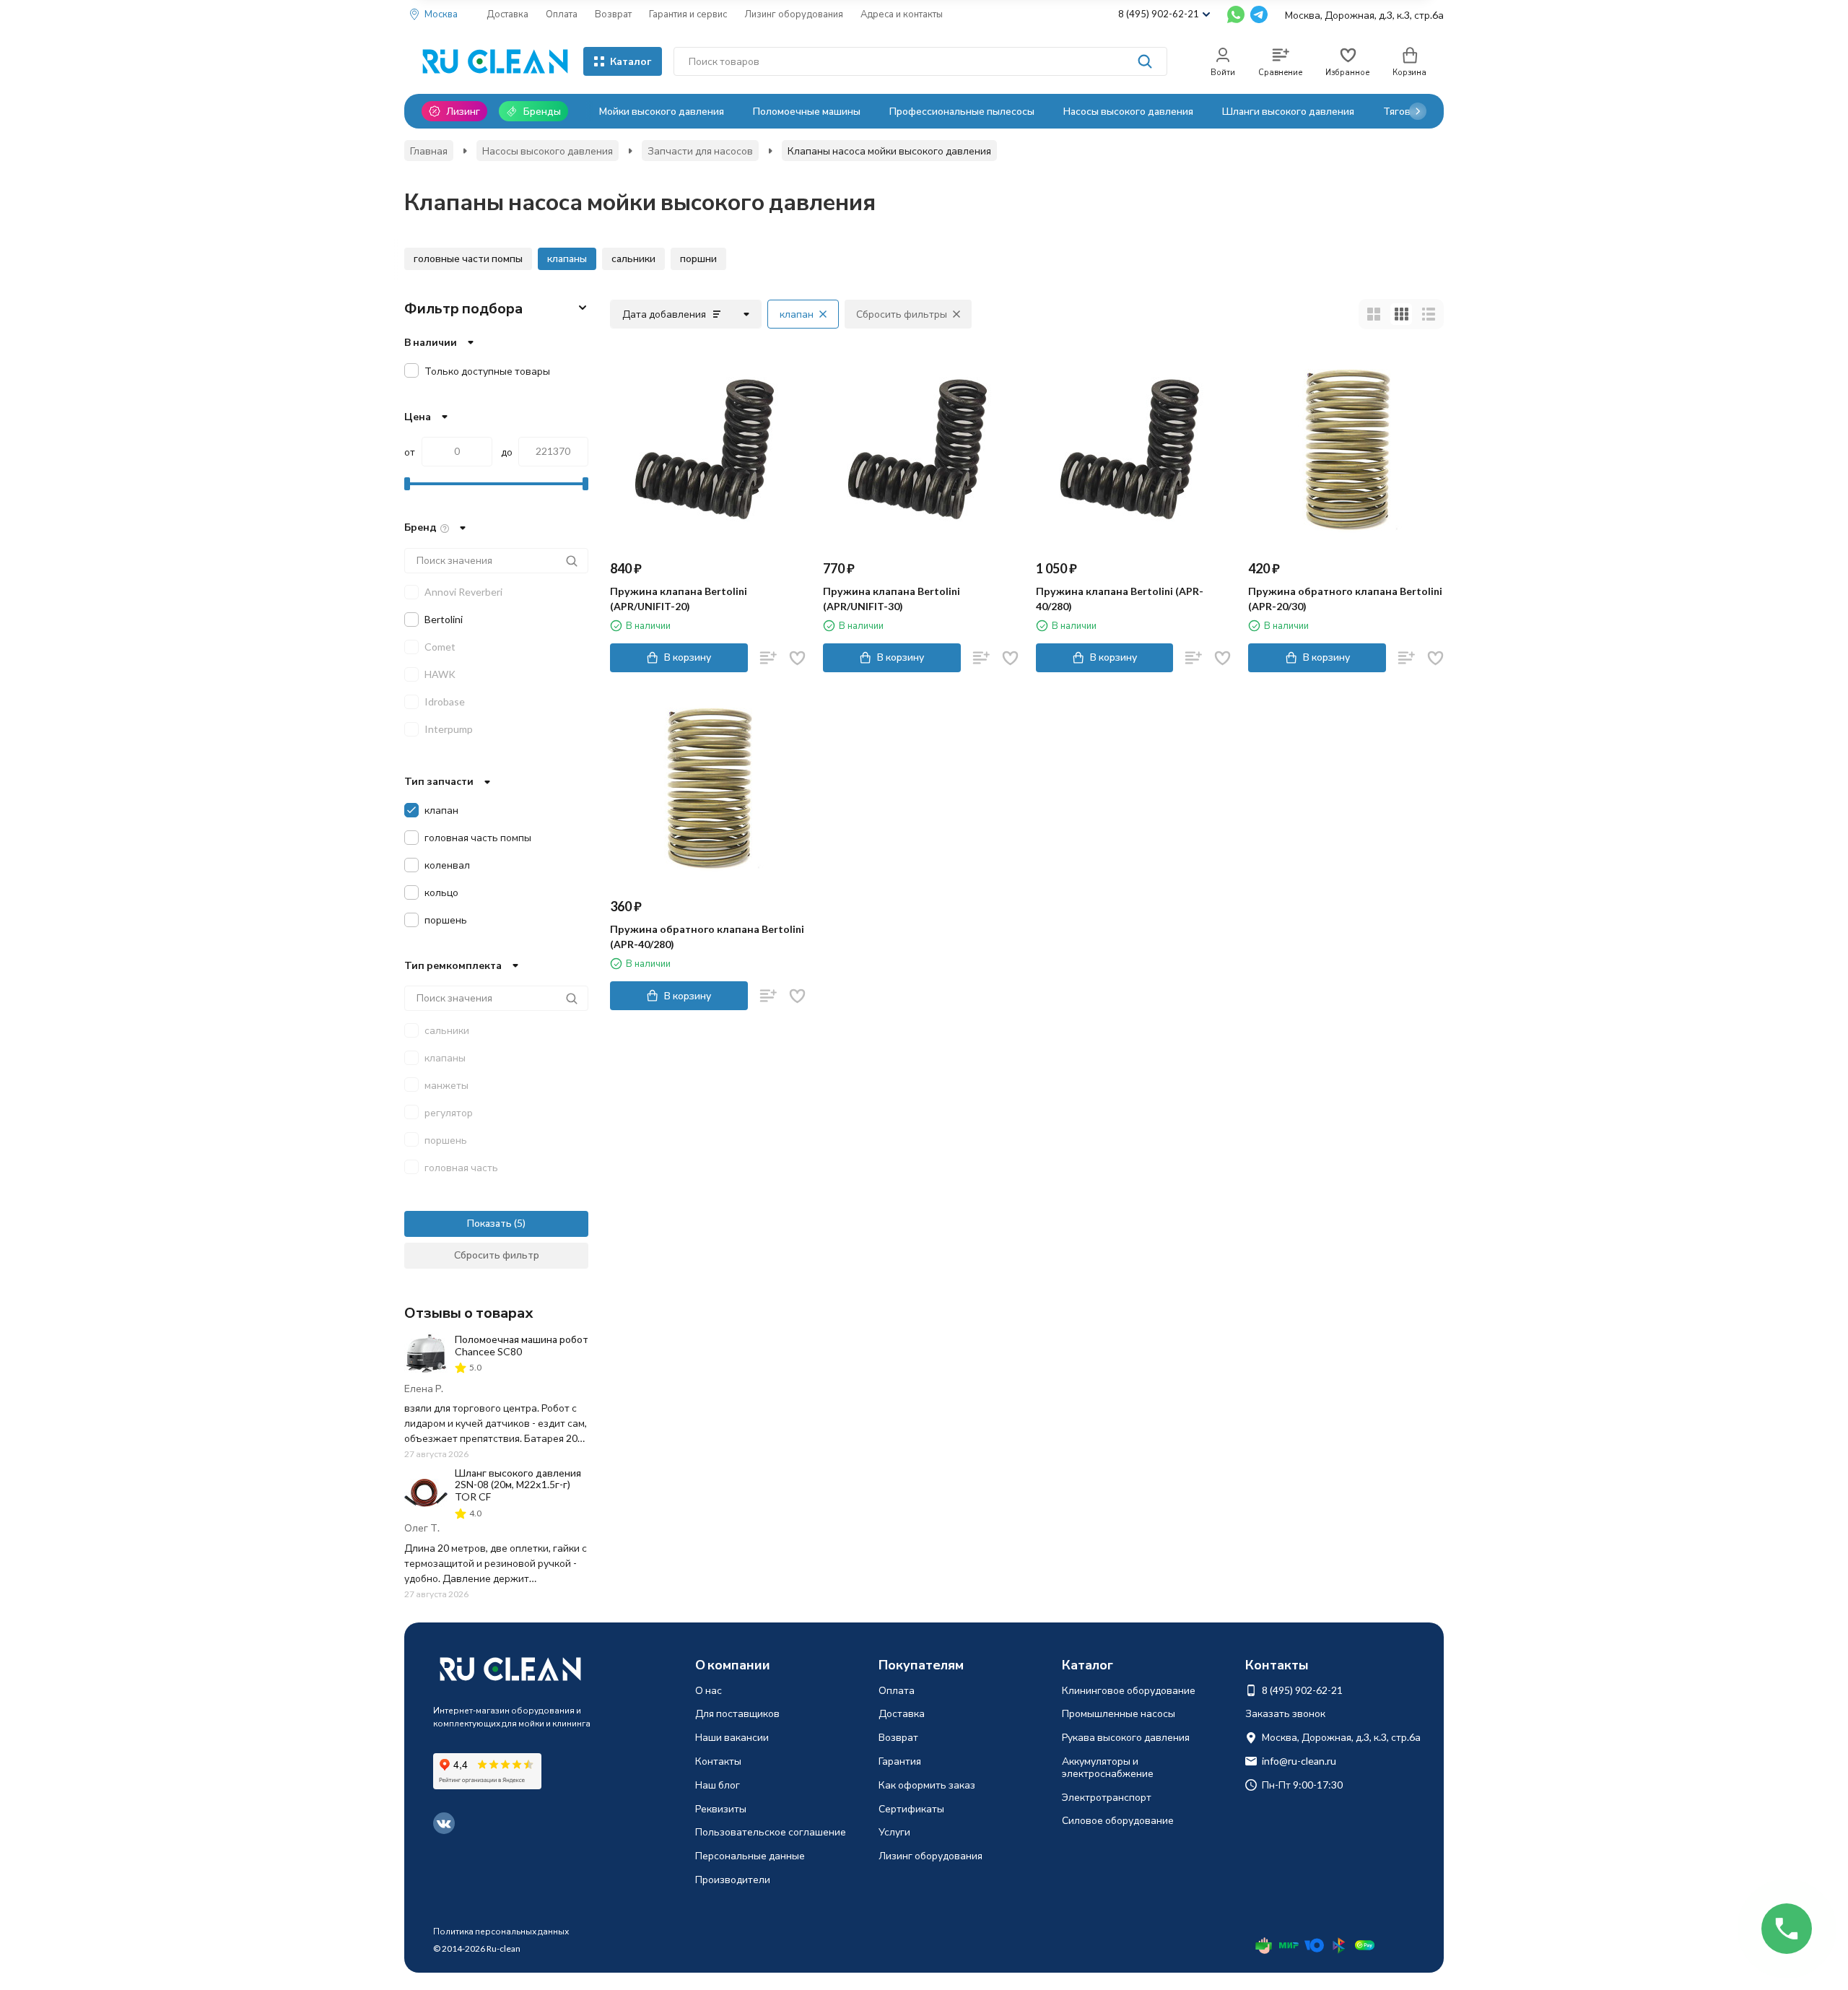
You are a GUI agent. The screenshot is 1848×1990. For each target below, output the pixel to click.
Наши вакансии (732, 1737)
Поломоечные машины (807, 111)
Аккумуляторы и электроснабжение (1108, 1767)
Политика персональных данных (501, 1931)
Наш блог (718, 1785)
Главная (429, 151)
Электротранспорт (1107, 1797)
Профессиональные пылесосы (962, 111)
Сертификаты (911, 1808)
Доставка (507, 14)
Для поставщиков (737, 1713)
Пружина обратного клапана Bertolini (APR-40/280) (707, 937)
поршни (698, 258)
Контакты (718, 1761)
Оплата (562, 14)
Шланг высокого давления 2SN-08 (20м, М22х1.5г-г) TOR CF (518, 1485)
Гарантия (900, 1761)
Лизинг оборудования (794, 14)
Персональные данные (750, 1855)
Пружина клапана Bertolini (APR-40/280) (1120, 599)
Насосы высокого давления (1128, 111)
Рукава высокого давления (1126, 1737)
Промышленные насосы (1119, 1713)
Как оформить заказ (927, 1785)
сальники (633, 258)
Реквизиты (721, 1808)
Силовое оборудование (1118, 1820)
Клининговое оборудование (1129, 1690)
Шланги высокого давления (1288, 111)
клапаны (567, 258)
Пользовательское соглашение (771, 1832)
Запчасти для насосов (700, 151)
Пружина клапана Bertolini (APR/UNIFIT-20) (679, 599)
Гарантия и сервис (688, 14)
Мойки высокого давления (662, 111)
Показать (489, 1223)
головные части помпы (468, 258)
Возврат (613, 14)
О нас (709, 1690)
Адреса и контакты (902, 14)
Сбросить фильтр (497, 1255)
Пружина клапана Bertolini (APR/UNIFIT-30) (892, 599)
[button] (1418, 111)
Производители (733, 1879)
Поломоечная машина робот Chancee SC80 (522, 1345)
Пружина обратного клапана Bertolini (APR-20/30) (1345, 599)
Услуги (894, 1832)
